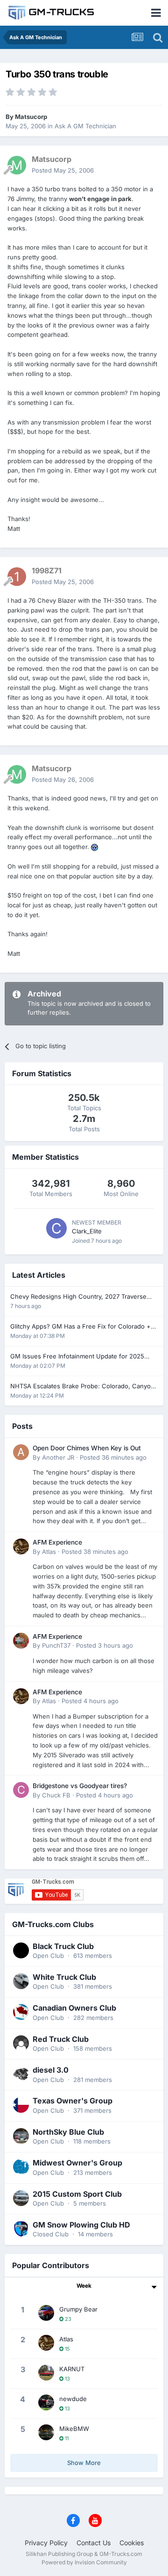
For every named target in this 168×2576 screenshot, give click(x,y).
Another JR (58, 1457)
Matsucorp (31, 117)
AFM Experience (57, 1542)
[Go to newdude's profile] (46, 2402)
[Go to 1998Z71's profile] (17, 577)
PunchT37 (56, 1645)
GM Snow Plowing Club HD (81, 2225)
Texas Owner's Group (73, 2101)
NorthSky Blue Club (68, 2132)
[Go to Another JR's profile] (21, 1452)
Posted (63, 170)
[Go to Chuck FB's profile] (21, 1790)
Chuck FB (56, 1795)
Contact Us (94, 2543)
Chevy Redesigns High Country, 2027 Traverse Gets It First (78, 1297)
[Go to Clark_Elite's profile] (56, 1228)
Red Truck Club (61, 2039)
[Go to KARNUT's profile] (46, 2373)
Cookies (132, 2543)
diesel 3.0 (51, 2070)
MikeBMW (74, 2429)
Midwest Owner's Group (77, 2163)
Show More (84, 2463)
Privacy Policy (46, 2543)
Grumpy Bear (78, 2309)
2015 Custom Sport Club (77, 2194)
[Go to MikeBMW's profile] (46, 2432)
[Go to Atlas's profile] (21, 1546)
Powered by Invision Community (84, 2562)
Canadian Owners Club (74, 2008)
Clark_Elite (87, 1231)
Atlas (49, 1552)
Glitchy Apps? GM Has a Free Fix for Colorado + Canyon (80, 1327)
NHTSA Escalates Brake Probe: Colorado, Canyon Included (82, 1387)
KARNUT (72, 2369)
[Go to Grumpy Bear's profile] (46, 2313)
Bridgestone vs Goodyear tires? (80, 1786)
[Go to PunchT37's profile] (21, 1641)
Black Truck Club (63, 1946)
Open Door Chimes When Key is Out (87, 1448)
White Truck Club (64, 1977)
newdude (73, 2399)
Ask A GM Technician (85, 126)
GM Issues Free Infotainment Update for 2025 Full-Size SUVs (77, 1357)
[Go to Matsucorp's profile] (17, 165)
